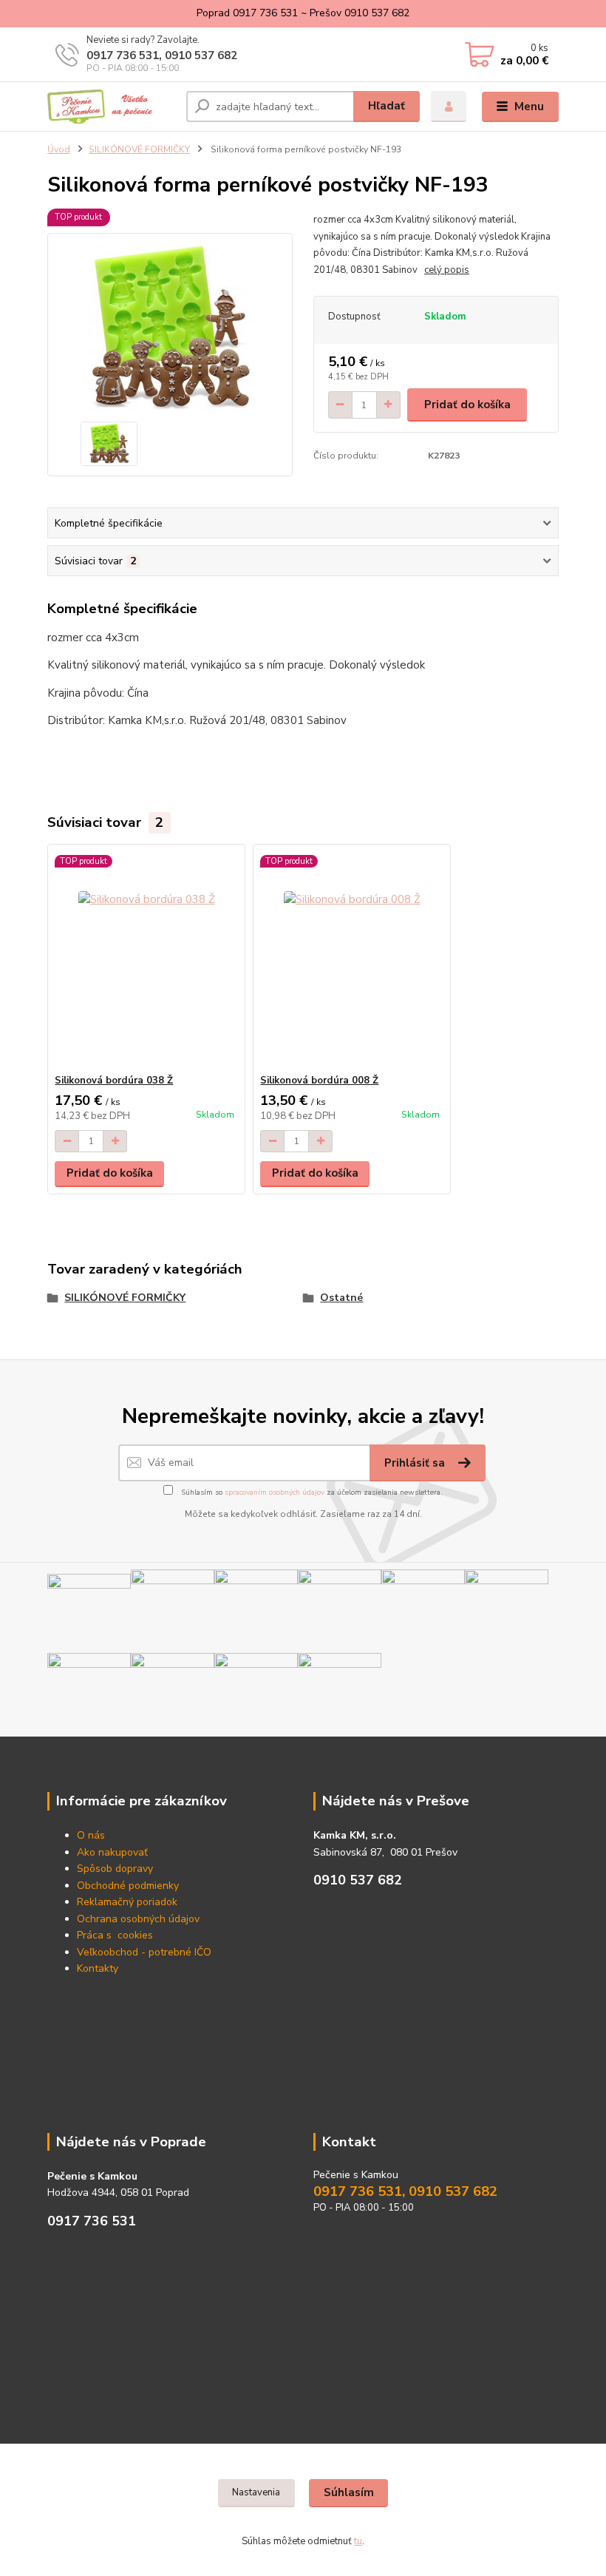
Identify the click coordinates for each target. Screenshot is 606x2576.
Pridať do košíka (467, 405)
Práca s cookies (115, 1935)
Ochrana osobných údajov (138, 1919)
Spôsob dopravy (115, 1869)
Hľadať (387, 106)
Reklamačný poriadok (127, 1902)
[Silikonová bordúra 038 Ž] (146, 960)
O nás (91, 1835)
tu (358, 2541)
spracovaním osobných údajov (275, 1492)
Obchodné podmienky (128, 1886)
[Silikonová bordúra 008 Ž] (351, 960)
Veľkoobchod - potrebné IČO (144, 1952)
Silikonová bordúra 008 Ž (319, 1081)
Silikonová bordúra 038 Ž (114, 1081)
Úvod (59, 149)
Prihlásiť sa (416, 1463)
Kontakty (98, 1968)
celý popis (447, 270)
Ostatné (341, 1298)
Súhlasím (349, 2492)
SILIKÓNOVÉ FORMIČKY (139, 149)
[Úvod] (111, 107)
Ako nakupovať (112, 1852)
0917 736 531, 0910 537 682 (162, 55)
